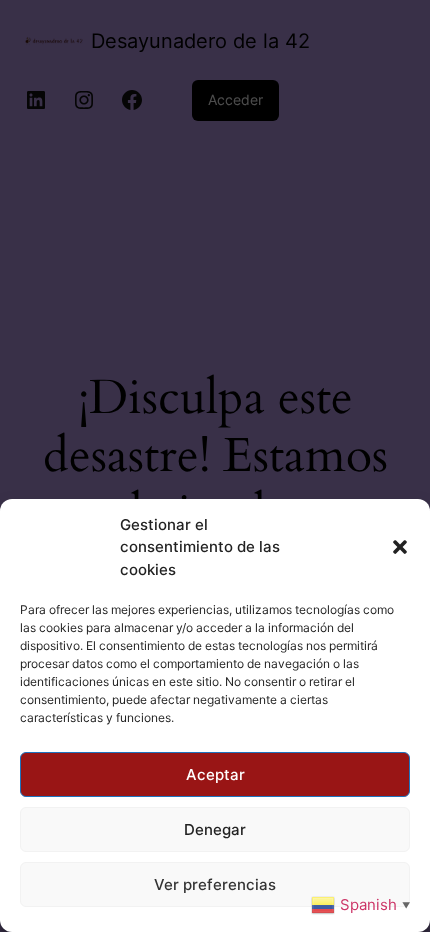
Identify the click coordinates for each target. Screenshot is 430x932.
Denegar (215, 829)
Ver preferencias (215, 884)
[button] (400, 547)
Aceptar (215, 774)
